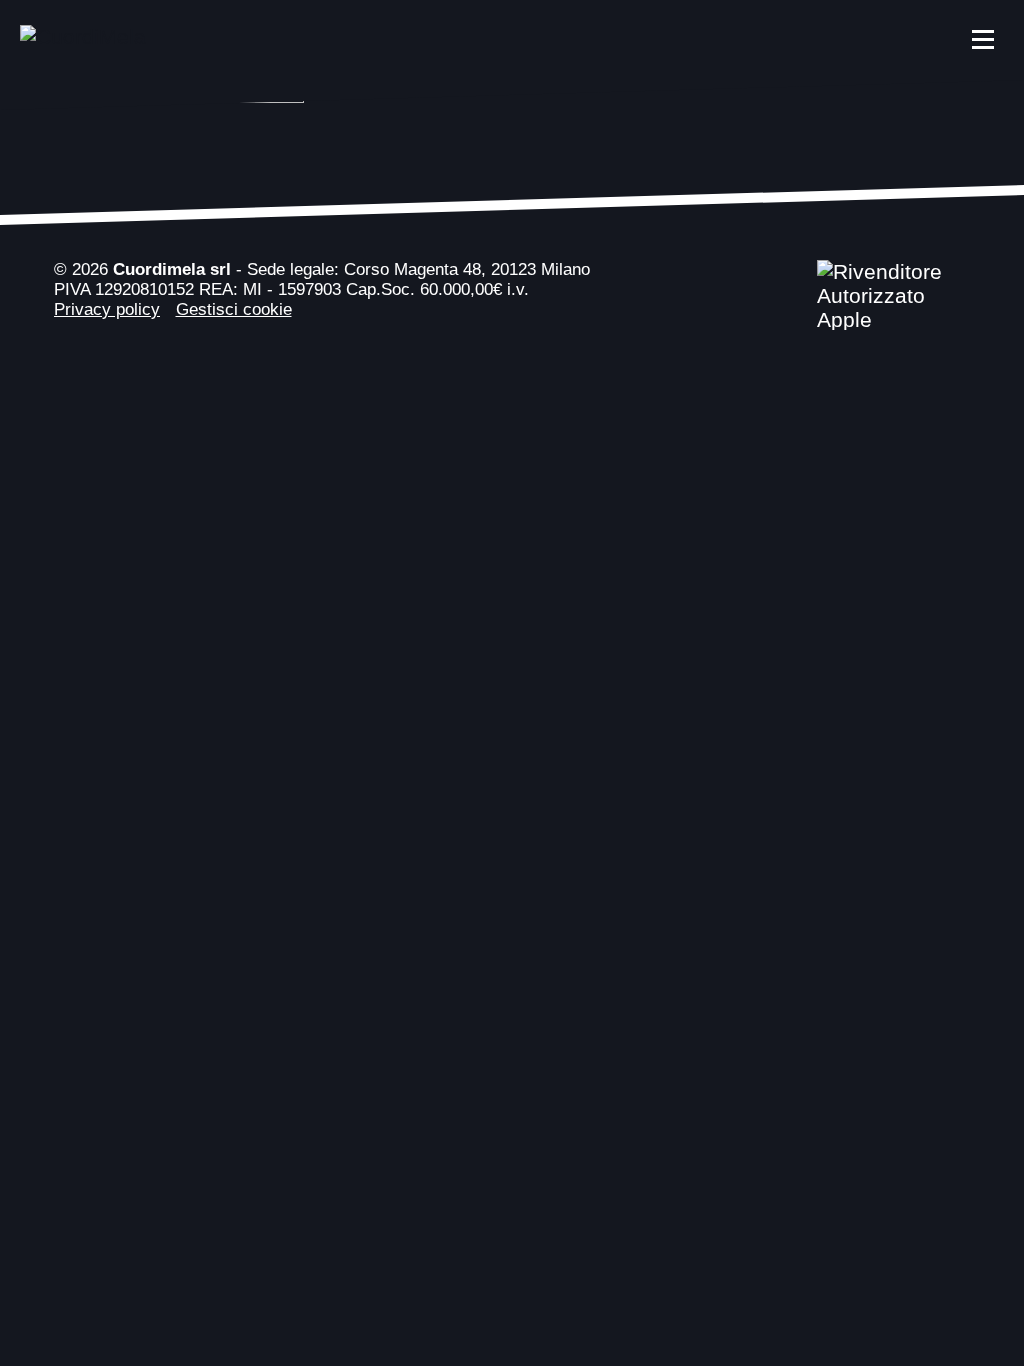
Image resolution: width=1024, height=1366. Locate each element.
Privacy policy (107, 309)
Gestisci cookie (234, 309)
